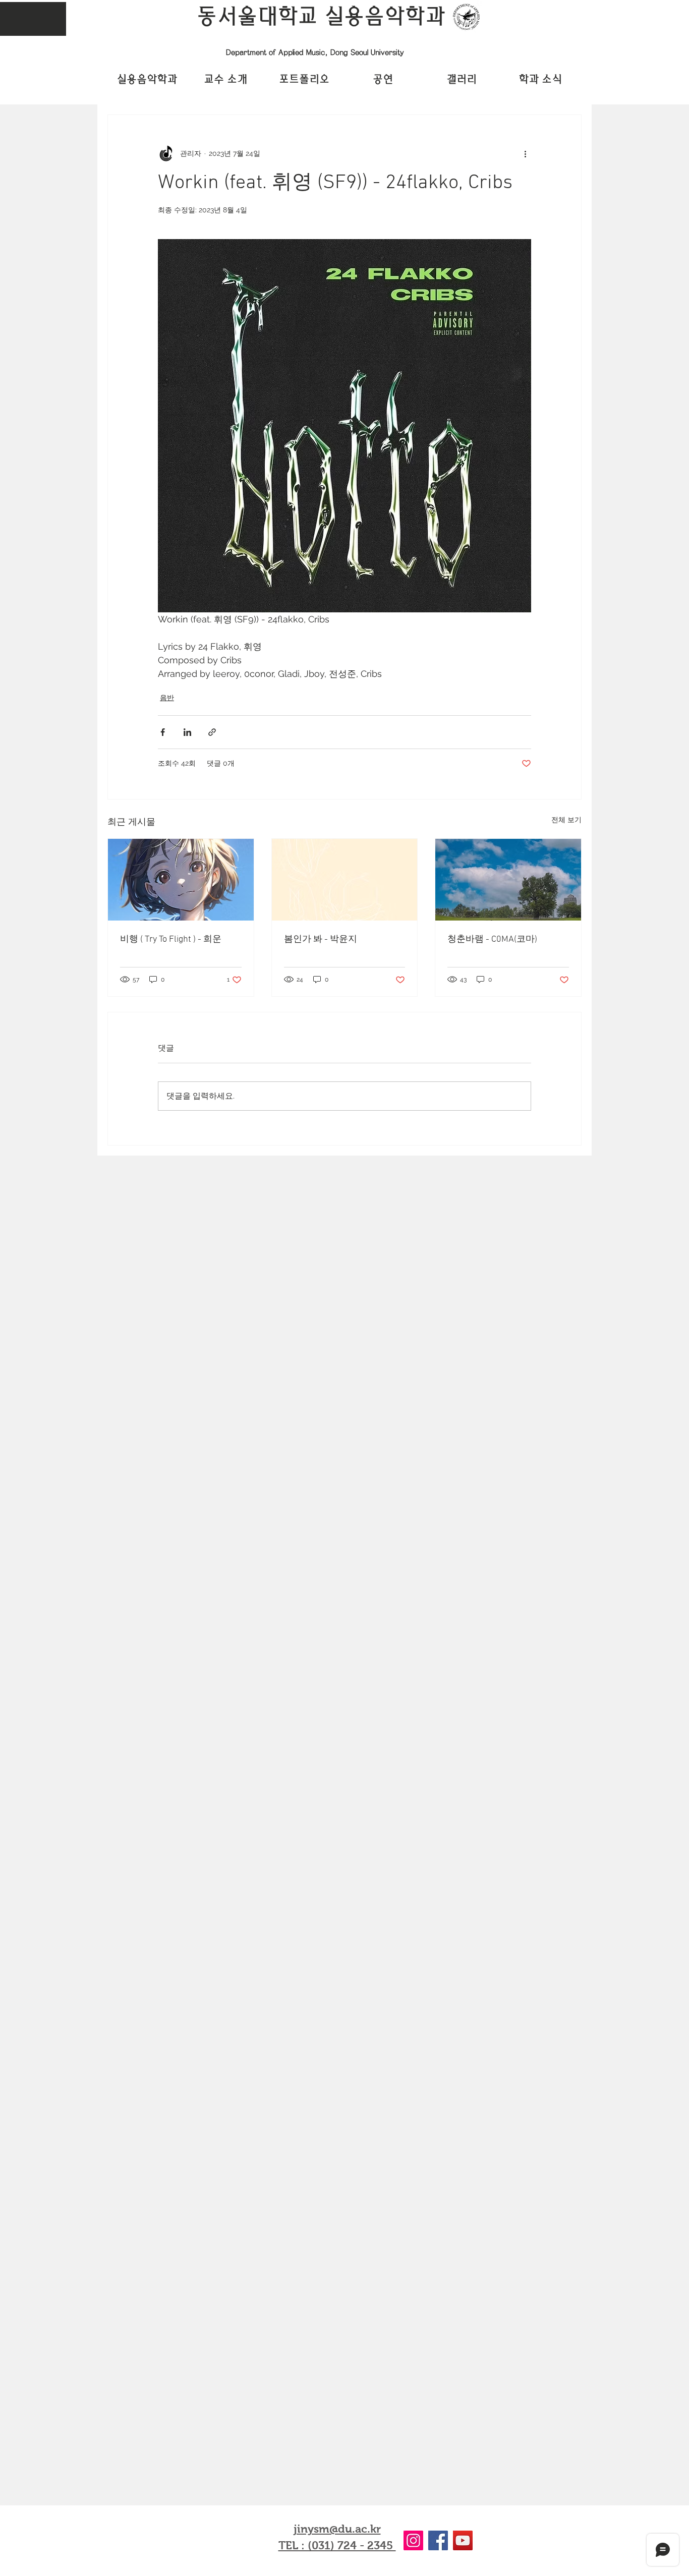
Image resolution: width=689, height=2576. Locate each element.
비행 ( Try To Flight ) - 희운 (171, 939)
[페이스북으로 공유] (163, 732)
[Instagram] (413, 2540)
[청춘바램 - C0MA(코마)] (508, 880)
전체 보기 (566, 820)
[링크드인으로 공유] (187, 732)
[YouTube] (463, 2540)
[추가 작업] (525, 153)
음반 (167, 698)
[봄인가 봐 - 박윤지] (345, 880)
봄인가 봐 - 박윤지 (321, 939)
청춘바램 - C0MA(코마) (492, 939)
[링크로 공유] (212, 732)
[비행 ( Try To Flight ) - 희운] (181, 880)
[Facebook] (438, 2540)
